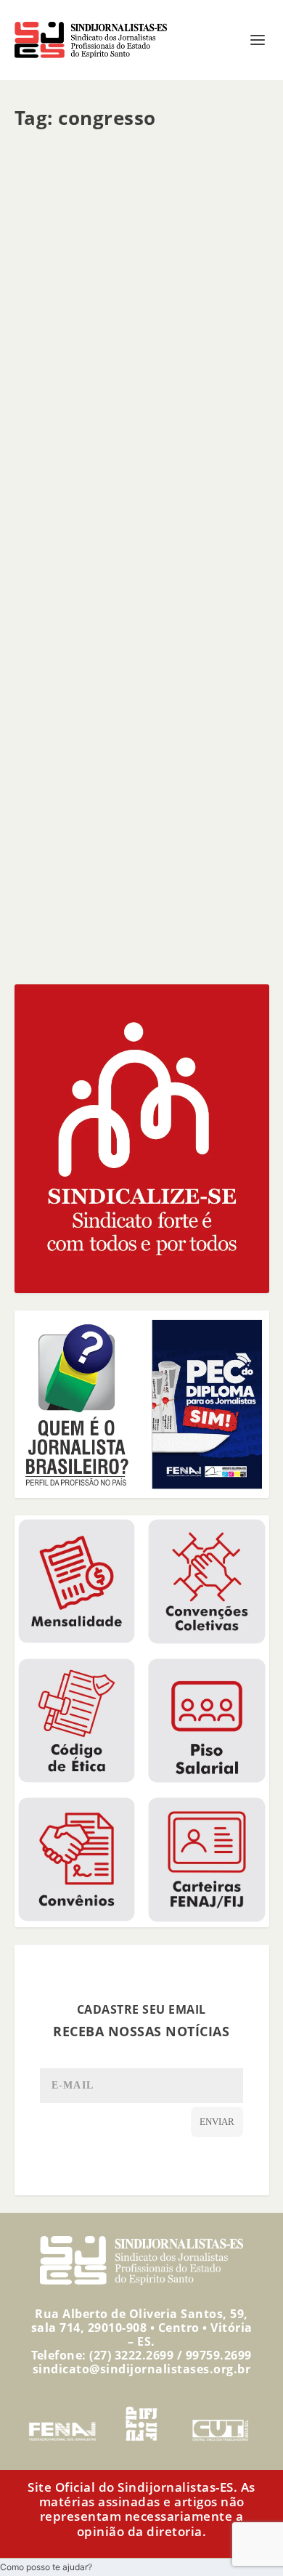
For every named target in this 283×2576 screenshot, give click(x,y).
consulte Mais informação (107, 467)
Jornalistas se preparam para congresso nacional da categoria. (130, 767)
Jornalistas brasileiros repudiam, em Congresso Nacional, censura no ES (141, 541)
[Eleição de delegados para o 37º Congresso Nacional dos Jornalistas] (142, 230)
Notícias (140, 378)
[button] (46, 2567)
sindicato (58, 378)
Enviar (217, 2122)
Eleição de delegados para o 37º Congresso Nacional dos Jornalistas (137, 349)
